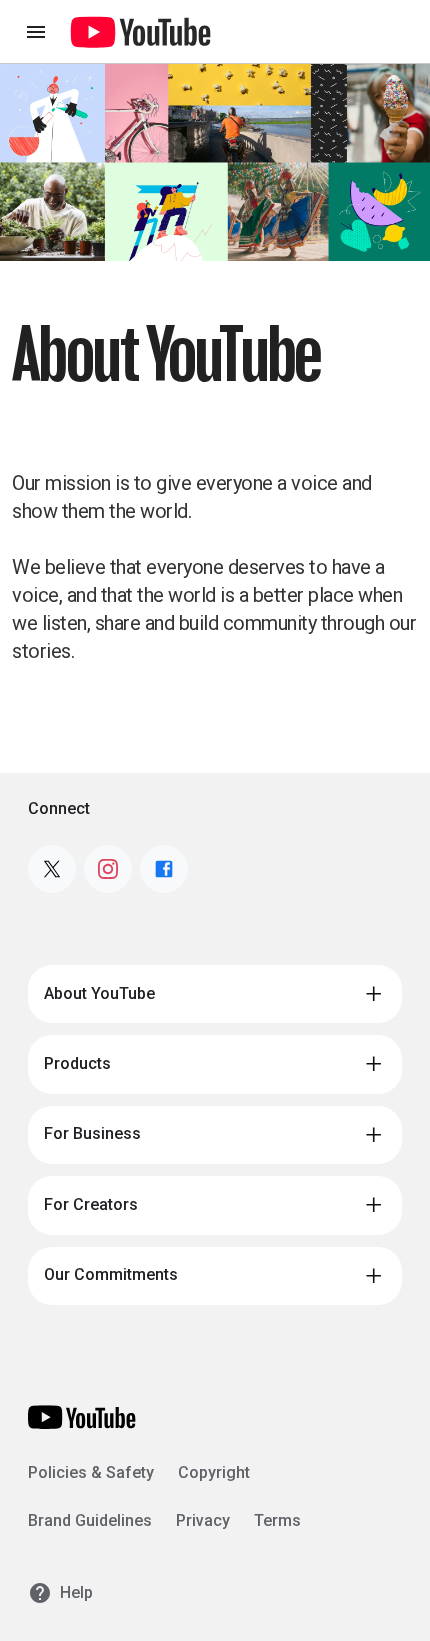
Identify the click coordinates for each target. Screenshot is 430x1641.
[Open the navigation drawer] (36, 32)
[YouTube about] (82, 1417)
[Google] (140, 32)
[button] (215, 994)
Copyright (214, 1472)
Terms (277, 1520)
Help (76, 1592)
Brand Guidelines (90, 1520)
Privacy (203, 1520)
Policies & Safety (91, 1472)
